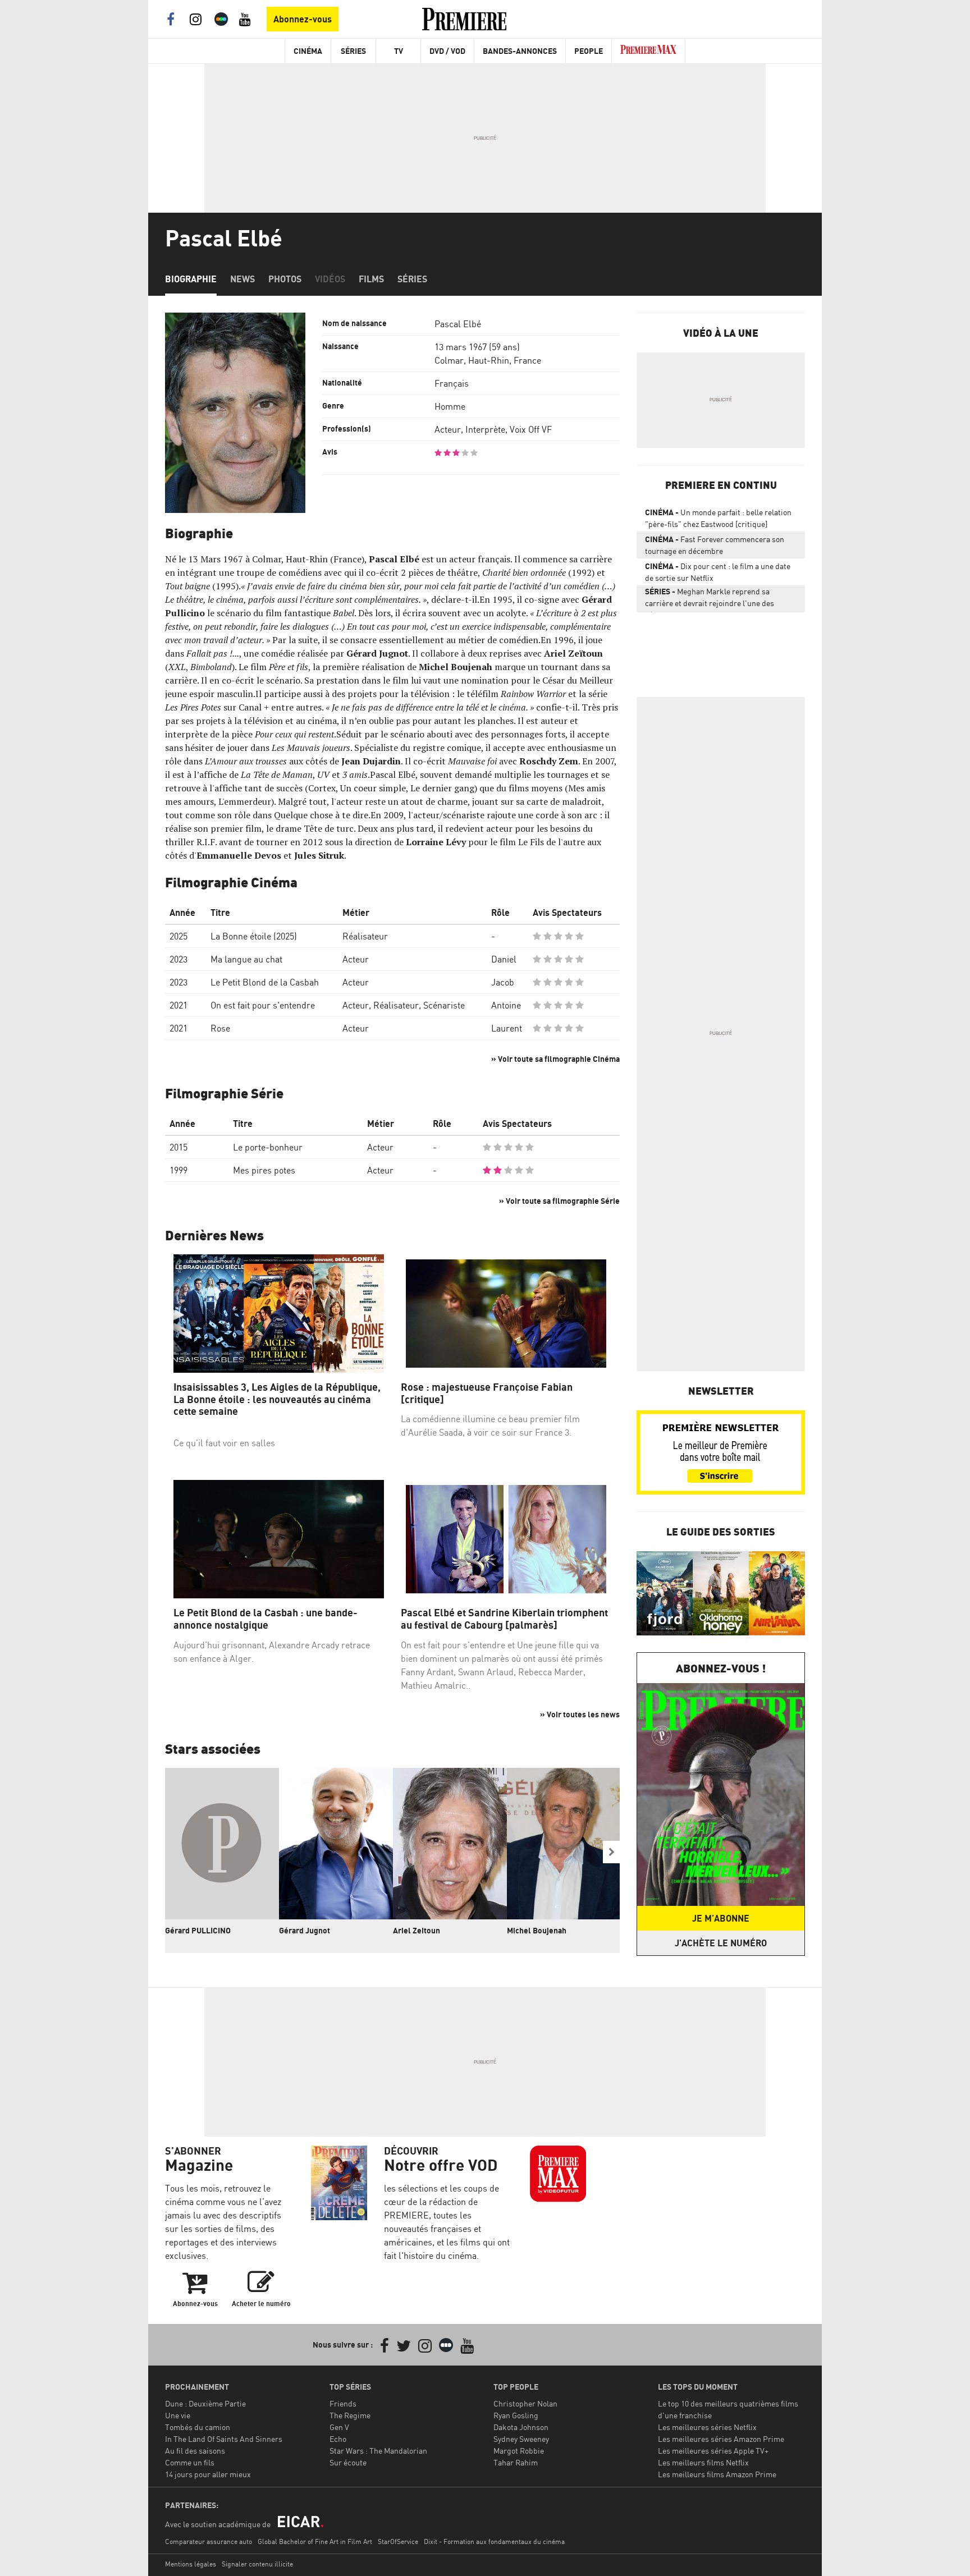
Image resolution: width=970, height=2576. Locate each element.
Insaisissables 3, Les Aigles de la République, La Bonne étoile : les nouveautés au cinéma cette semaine (277, 1399)
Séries (353, 51)
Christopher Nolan (525, 2403)
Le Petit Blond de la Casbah (265, 982)
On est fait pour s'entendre (263, 1005)
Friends (343, 2403)
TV (399, 51)
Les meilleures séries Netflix (707, 2427)
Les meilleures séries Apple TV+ (713, 2451)
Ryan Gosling (516, 2415)
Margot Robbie (519, 2451)
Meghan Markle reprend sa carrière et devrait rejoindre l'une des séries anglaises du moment (710, 599)
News (242, 279)
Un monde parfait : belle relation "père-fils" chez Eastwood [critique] (718, 518)
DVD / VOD (447, 51)
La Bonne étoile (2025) (254, 936)
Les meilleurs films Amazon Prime (717, 2474)
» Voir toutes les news (580, 1714)
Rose (220, 1028)
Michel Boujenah (537, 1930)
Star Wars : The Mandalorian (378, 2451)
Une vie (178, 2415)
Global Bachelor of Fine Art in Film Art (315, 2541)
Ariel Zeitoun (417, 1930)
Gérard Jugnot (305, 1930)
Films (371, 279)
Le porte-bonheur (268, 1147)
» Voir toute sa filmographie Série (559, 1201)
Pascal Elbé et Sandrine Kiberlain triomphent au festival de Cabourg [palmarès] (504, 1619)
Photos (285, 279)
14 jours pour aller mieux (208, 2474)
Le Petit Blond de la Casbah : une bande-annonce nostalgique (266, 1619)
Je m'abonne (721, 1918)
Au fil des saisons (195, 2451)
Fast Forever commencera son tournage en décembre (715, 545)
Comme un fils (190, 2462)
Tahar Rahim (516, 2462)
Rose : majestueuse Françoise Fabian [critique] (487, 1393)
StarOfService (398, 2541)
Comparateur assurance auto (209, 2541)
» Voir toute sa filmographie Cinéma (555, 1059)
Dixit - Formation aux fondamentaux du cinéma (494, 2541)
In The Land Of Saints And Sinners (224, 2439)
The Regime (350, 2415)
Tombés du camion (198, 2427)
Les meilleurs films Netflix (703, 2462)
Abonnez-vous (303, 19)
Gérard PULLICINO (198, 1930)
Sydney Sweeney (521, 2439)
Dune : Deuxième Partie (205, 2403)
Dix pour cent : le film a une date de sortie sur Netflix (718, 572)
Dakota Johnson (521, 2427)
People (589, 51)
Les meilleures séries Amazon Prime (721, 2439)
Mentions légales (191, 2564)
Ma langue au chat (246, 959)
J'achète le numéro (721, 1943)
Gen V (339, 2427)
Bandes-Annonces (520, 51)
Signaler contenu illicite (257, 2564)
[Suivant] (611, 1852)
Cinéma (308, 51)
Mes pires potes (264, 1170)
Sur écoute (348, 2462)
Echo (338, 2439)
